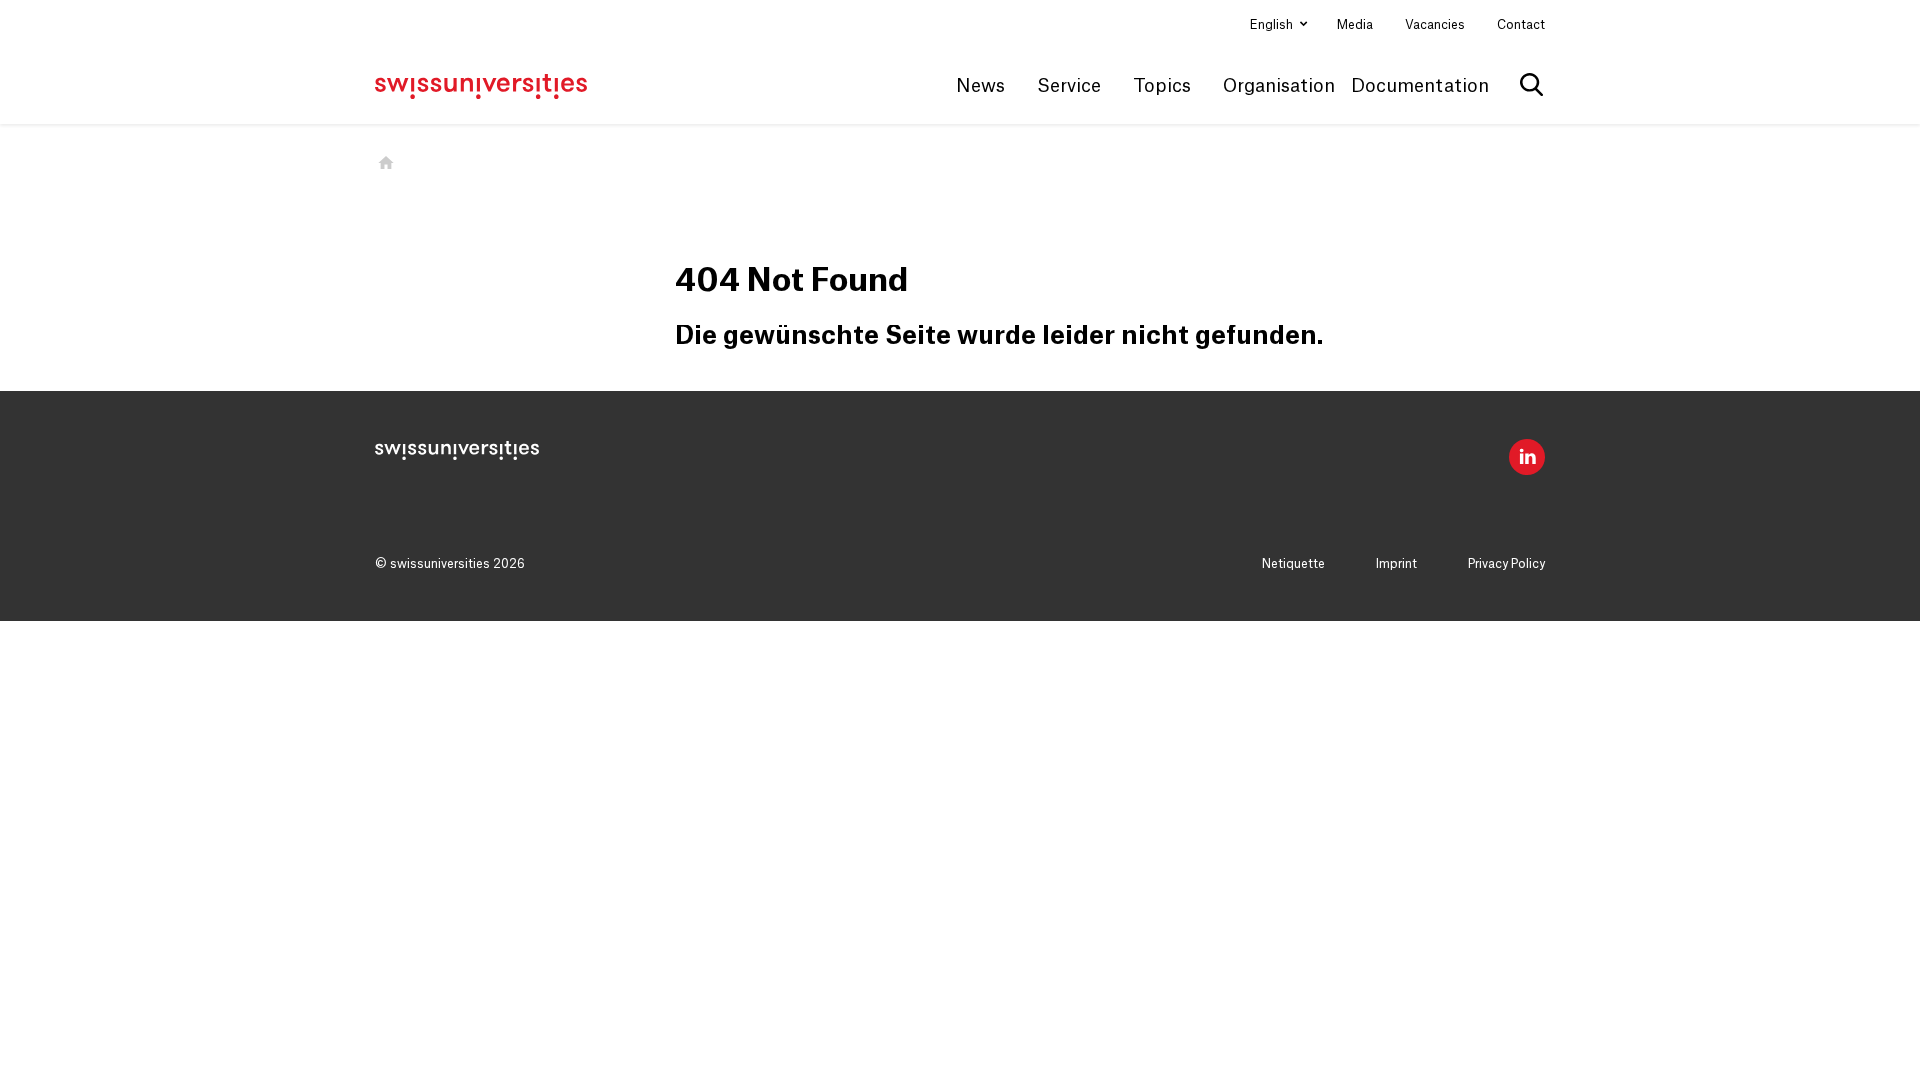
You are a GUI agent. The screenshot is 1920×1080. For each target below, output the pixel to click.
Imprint (1396, 564)
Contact (1521, 25)
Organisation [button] (1279, 86)
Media (1355, 25)
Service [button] (1069, 86)
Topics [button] (1162, 86)
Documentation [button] (1420, 86)
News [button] (980, 86)
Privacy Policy (1506, 564)
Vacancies (1435, 25)
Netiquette (1293, 564)
